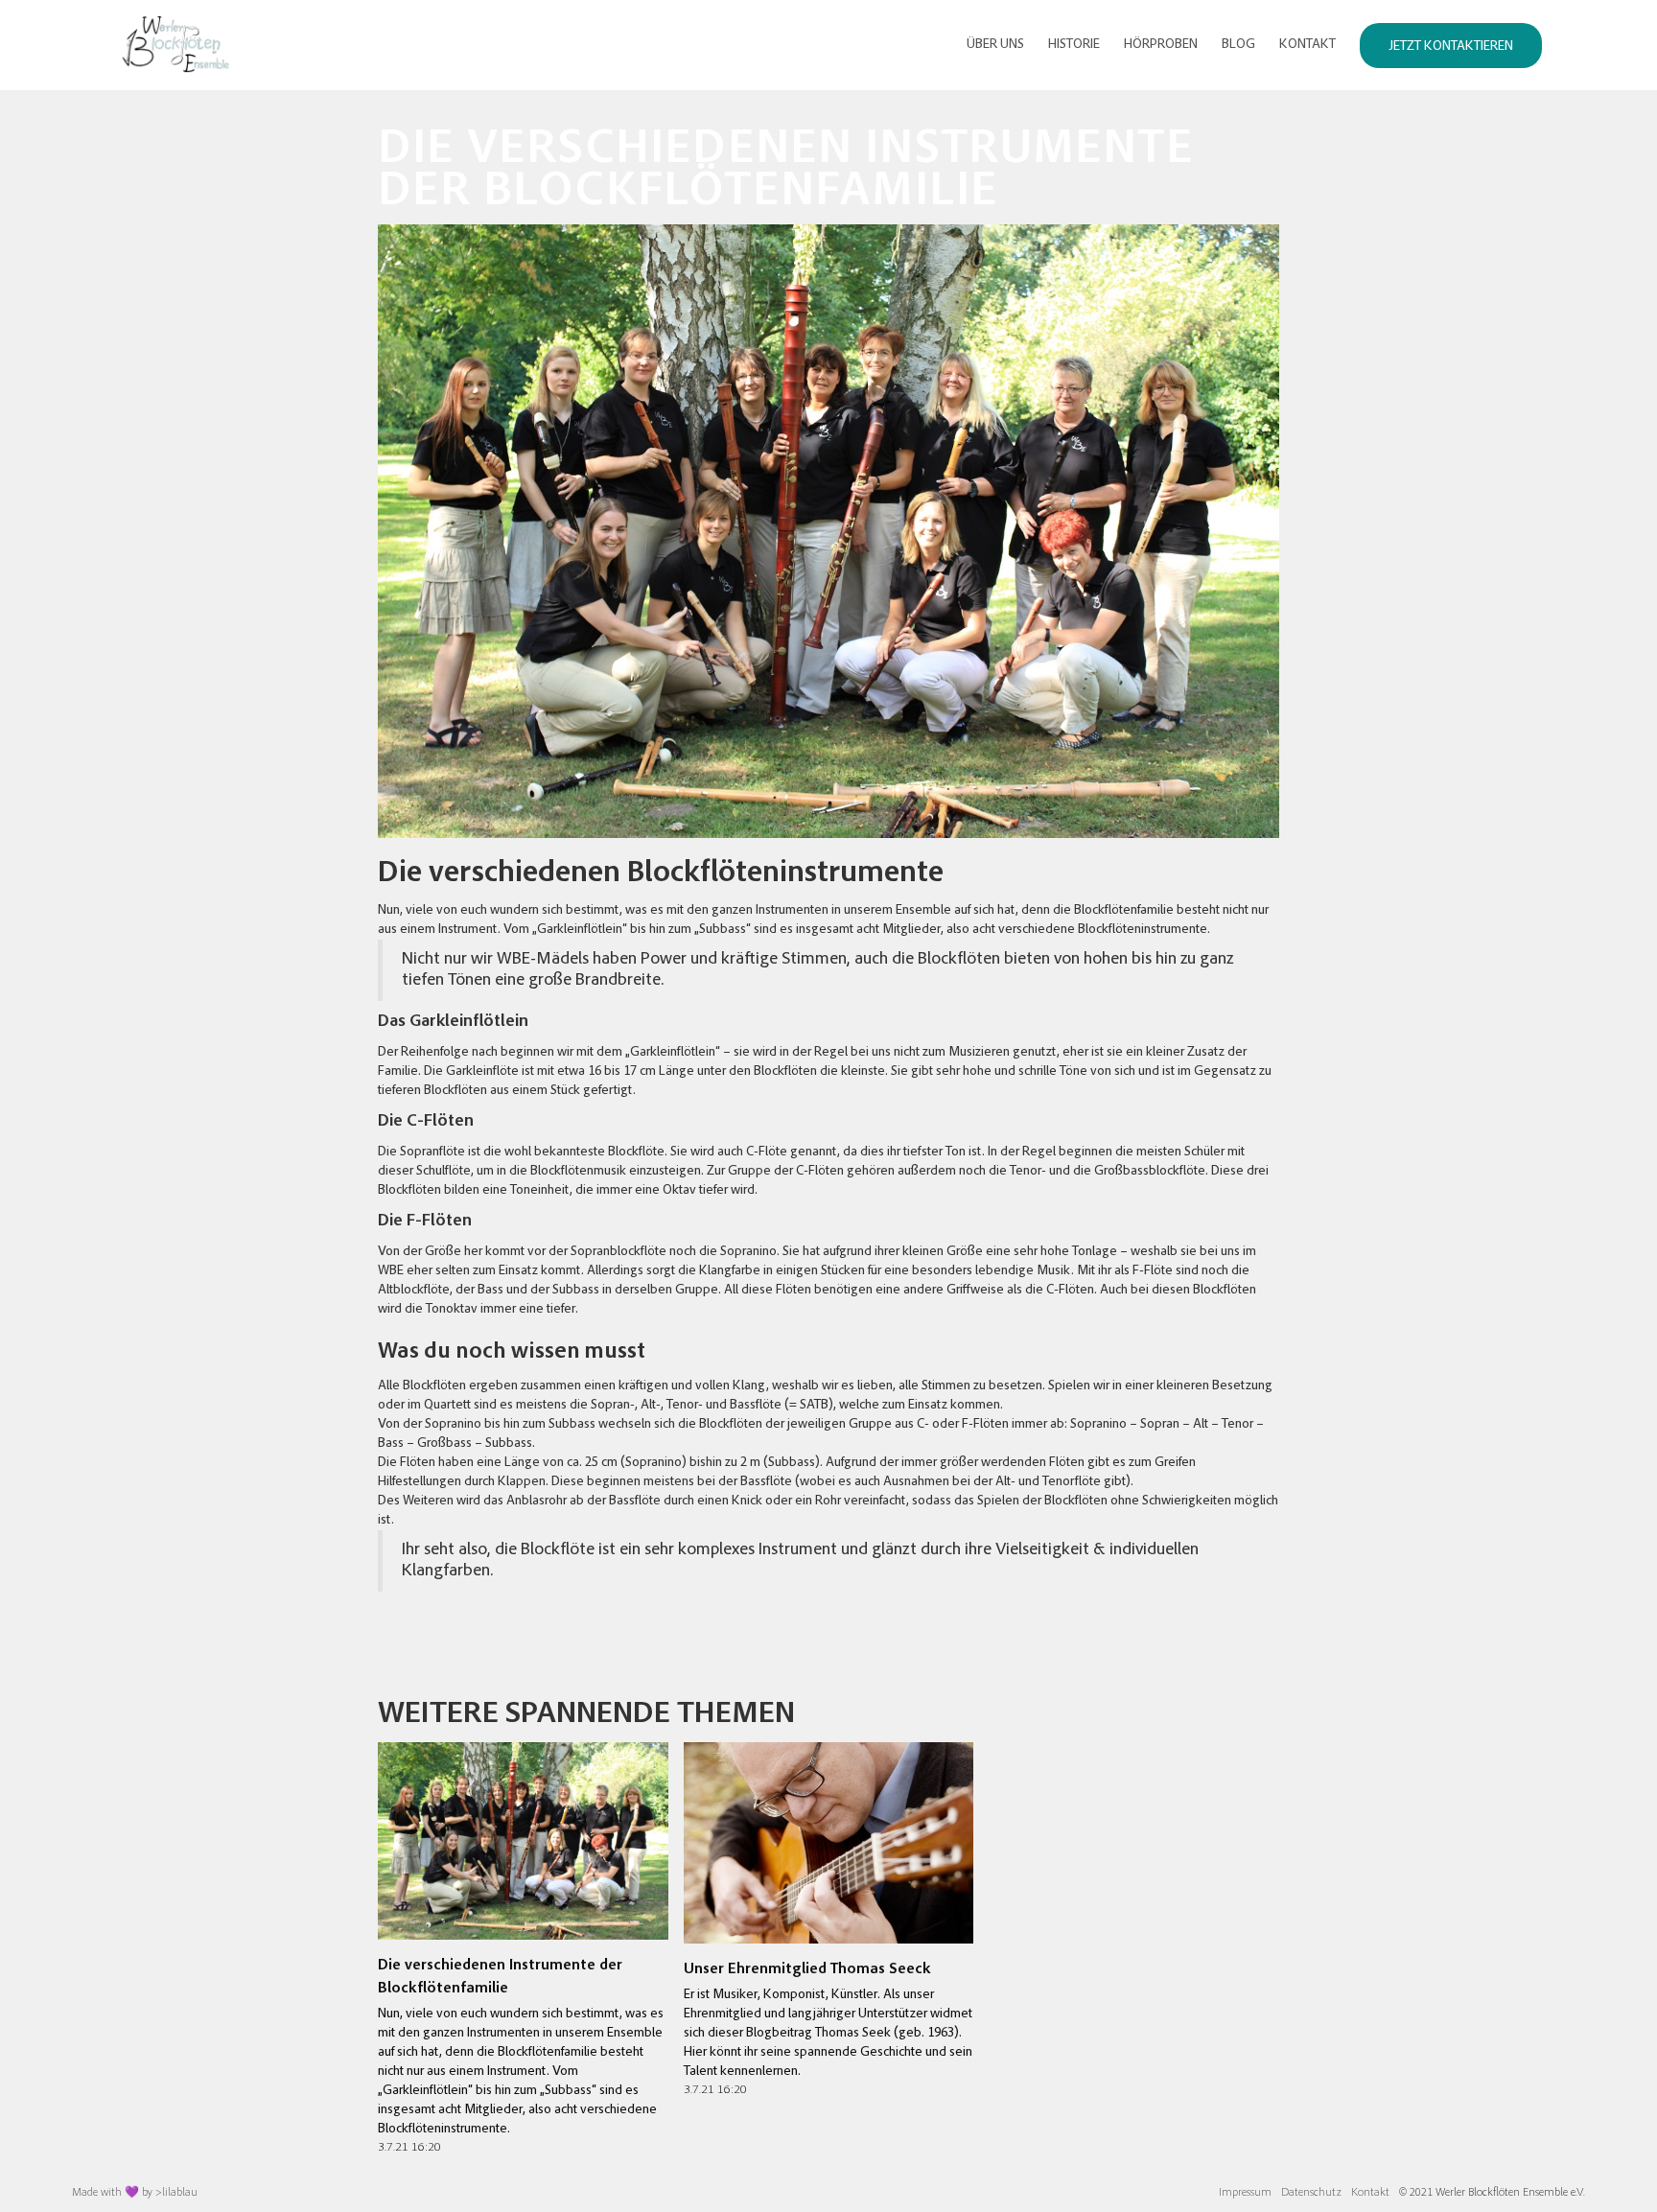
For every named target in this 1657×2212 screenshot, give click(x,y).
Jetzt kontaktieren (1451, 47)
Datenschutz (1311, 2193)
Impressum (1245, 2193)
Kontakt (1370, 2193)
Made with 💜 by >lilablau (135, 2193)
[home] (173, 45)
